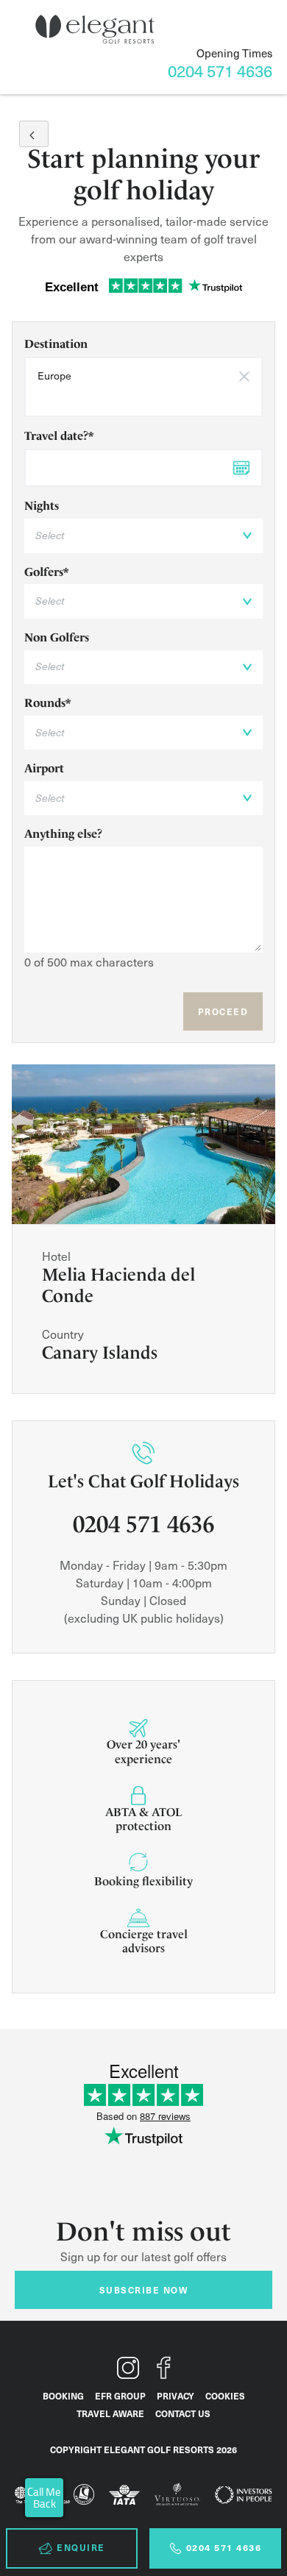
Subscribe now (144, 2290)
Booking (63, 2396)
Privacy (176, 2396)
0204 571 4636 (224, 2547)
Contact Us (183, 2413)
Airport (44, 768)
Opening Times (234, 53)
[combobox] (143, 387)
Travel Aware (110, 2413)
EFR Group (120, 2396)
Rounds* (47, 703)
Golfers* (46, 572)
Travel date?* (59, 436)
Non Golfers (57, 637)
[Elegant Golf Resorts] (95, 29)
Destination (56, 344)
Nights (42, 506)
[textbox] (143, 398)
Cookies (225, 2396)
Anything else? (63, 834)
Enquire (81, 2547)
